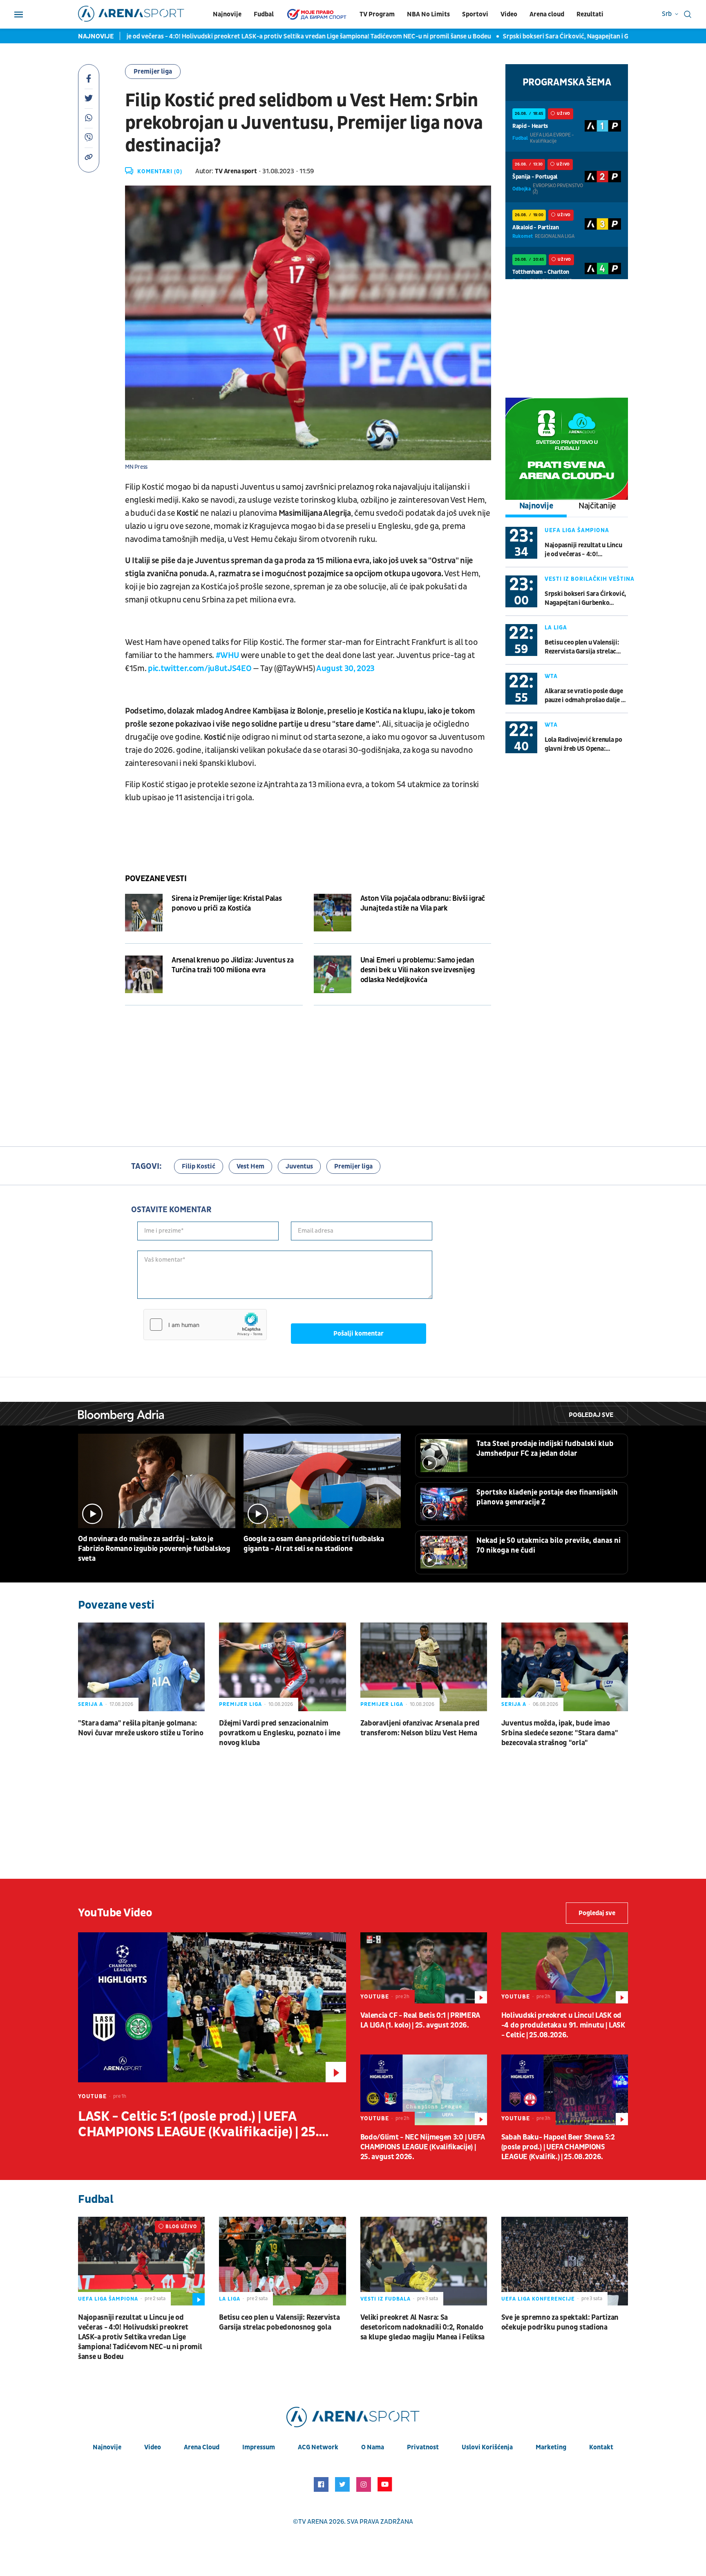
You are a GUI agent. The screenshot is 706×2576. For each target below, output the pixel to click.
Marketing (551, 2447)
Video (509, 14)
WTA (551, 676)
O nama (373, 2447)
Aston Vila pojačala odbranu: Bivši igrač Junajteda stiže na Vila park (423, 903)
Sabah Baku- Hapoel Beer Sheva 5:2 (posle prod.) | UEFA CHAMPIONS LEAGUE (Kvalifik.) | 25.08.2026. (558, 2147)
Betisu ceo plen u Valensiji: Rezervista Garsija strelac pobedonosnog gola (582, 647)
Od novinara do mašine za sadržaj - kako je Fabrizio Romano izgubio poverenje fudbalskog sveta (154, 1549)
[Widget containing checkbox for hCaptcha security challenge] (205, 1325)
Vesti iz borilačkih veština (590, 579)
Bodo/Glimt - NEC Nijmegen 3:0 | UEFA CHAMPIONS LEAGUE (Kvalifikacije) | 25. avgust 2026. (423, 2147)
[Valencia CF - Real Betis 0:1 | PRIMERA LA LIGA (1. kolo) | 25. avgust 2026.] (424, 1968)
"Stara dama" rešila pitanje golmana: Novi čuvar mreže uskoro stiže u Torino (141, 1728)
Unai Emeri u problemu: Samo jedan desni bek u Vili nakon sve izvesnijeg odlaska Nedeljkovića (418, 970)
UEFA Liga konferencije (538, 2299)
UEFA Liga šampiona (577, 530)
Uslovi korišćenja (487, 2447)
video (153, 2447)
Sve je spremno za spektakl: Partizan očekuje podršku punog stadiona (560, 2322)
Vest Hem (250, 1166)
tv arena (313, 2522)
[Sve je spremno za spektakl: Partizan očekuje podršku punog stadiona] (565, 2261)
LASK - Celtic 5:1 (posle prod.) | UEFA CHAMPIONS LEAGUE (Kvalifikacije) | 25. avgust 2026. (198, 2124)
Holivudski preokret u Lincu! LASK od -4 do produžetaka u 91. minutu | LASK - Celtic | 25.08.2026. (563, 2025)
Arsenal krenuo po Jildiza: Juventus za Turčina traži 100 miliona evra (232, 965)
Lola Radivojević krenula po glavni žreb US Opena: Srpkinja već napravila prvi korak (583, 744)
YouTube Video (115, 1913)
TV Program (377, 14)
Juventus (299, 1166)
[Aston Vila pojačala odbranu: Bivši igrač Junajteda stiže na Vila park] (333, 913)
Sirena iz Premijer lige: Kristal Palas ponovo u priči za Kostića (227, 903)
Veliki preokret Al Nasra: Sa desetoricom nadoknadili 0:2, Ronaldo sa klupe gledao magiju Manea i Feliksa (423, 2327)
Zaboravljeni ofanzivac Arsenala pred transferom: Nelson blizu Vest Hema (420, 1728)
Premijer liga (153, 72)
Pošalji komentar (359, 1334)
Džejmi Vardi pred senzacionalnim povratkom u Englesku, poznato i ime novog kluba (280, 1733)
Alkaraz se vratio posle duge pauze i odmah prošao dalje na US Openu (586, 696)
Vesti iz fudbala (385, 2299)
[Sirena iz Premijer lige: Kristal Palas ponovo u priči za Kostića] (144, 913)
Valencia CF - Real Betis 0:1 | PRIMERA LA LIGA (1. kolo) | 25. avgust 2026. (420, 2020)
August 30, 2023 (345, 669)
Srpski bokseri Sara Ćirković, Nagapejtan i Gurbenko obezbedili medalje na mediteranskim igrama (533, 36)
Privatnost (423, 2447)
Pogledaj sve (591, 1415)
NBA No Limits (428, 14)
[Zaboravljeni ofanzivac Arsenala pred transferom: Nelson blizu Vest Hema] (424, 1667)
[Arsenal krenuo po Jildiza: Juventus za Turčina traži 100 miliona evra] (144, 974)
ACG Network (318, 2447)
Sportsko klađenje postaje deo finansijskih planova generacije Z (547, 1497)
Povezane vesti (156, 879)
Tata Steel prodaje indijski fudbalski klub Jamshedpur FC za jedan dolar (545, 1449)
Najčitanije (597, 506)
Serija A (90, 1704)
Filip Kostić (199, 1166)
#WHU (228, 656)
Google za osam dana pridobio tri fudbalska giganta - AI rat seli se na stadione (314, 1544)
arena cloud (202, 2447)
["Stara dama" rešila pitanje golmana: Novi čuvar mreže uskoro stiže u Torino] (141, 1667)
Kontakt (601, 2447)
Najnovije (227, 14)
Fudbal (264, 14)
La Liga (556, 628)
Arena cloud (547, 14)
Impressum (259, 2447)
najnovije (107, 2447)
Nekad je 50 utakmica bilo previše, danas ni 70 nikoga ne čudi (548, 1545)
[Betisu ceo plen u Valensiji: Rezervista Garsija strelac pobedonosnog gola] (282, 2261)
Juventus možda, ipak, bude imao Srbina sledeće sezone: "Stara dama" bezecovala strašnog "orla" (560, 1733)
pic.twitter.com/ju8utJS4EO (200, 669)
